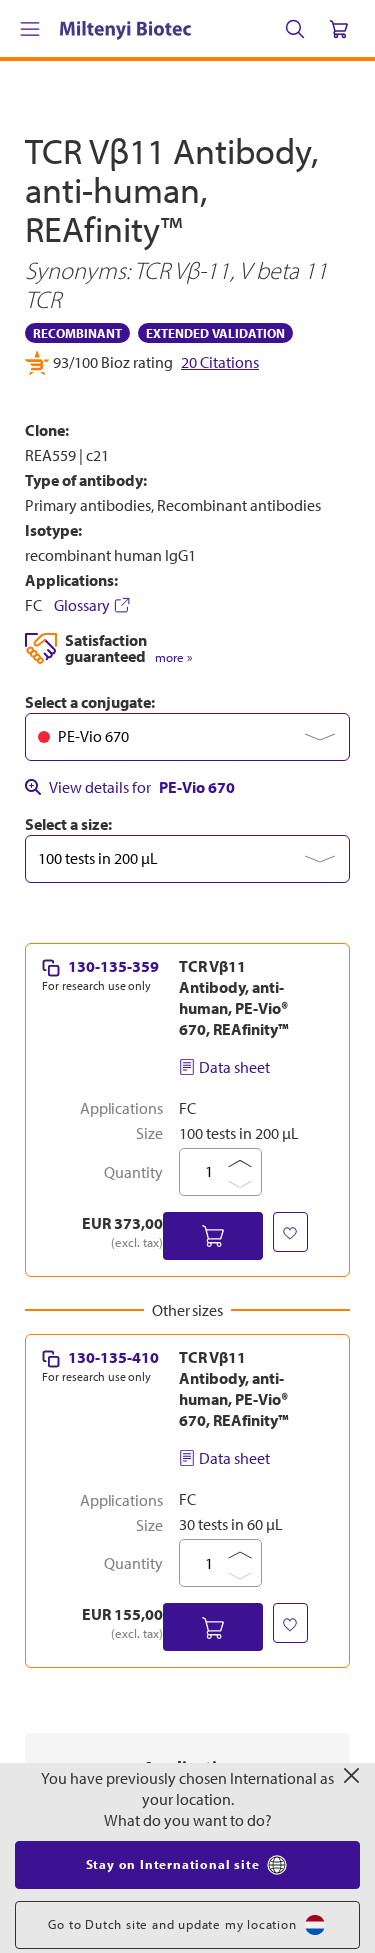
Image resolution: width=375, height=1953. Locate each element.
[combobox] (187, 1142)
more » (173, 1062)
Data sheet (234, 1472)
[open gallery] (187, 562)
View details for (142, 1192)
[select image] (79, 773)
